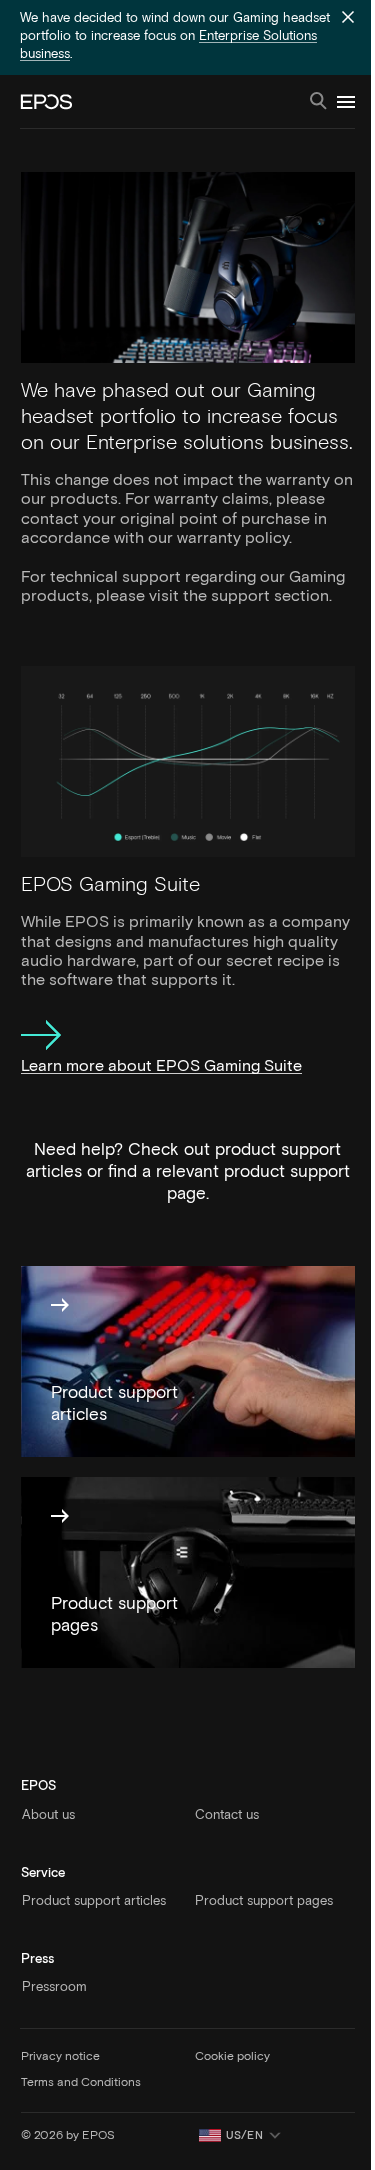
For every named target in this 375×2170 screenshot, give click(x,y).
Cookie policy (232, 2057)
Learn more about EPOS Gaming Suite (161, 1066)
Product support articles (94, 1901)
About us (48, 1815)
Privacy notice (60, 2057)
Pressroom (54, 1987)
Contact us (227, 1815)
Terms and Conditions (81, 2083)
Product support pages (264, 1901)
